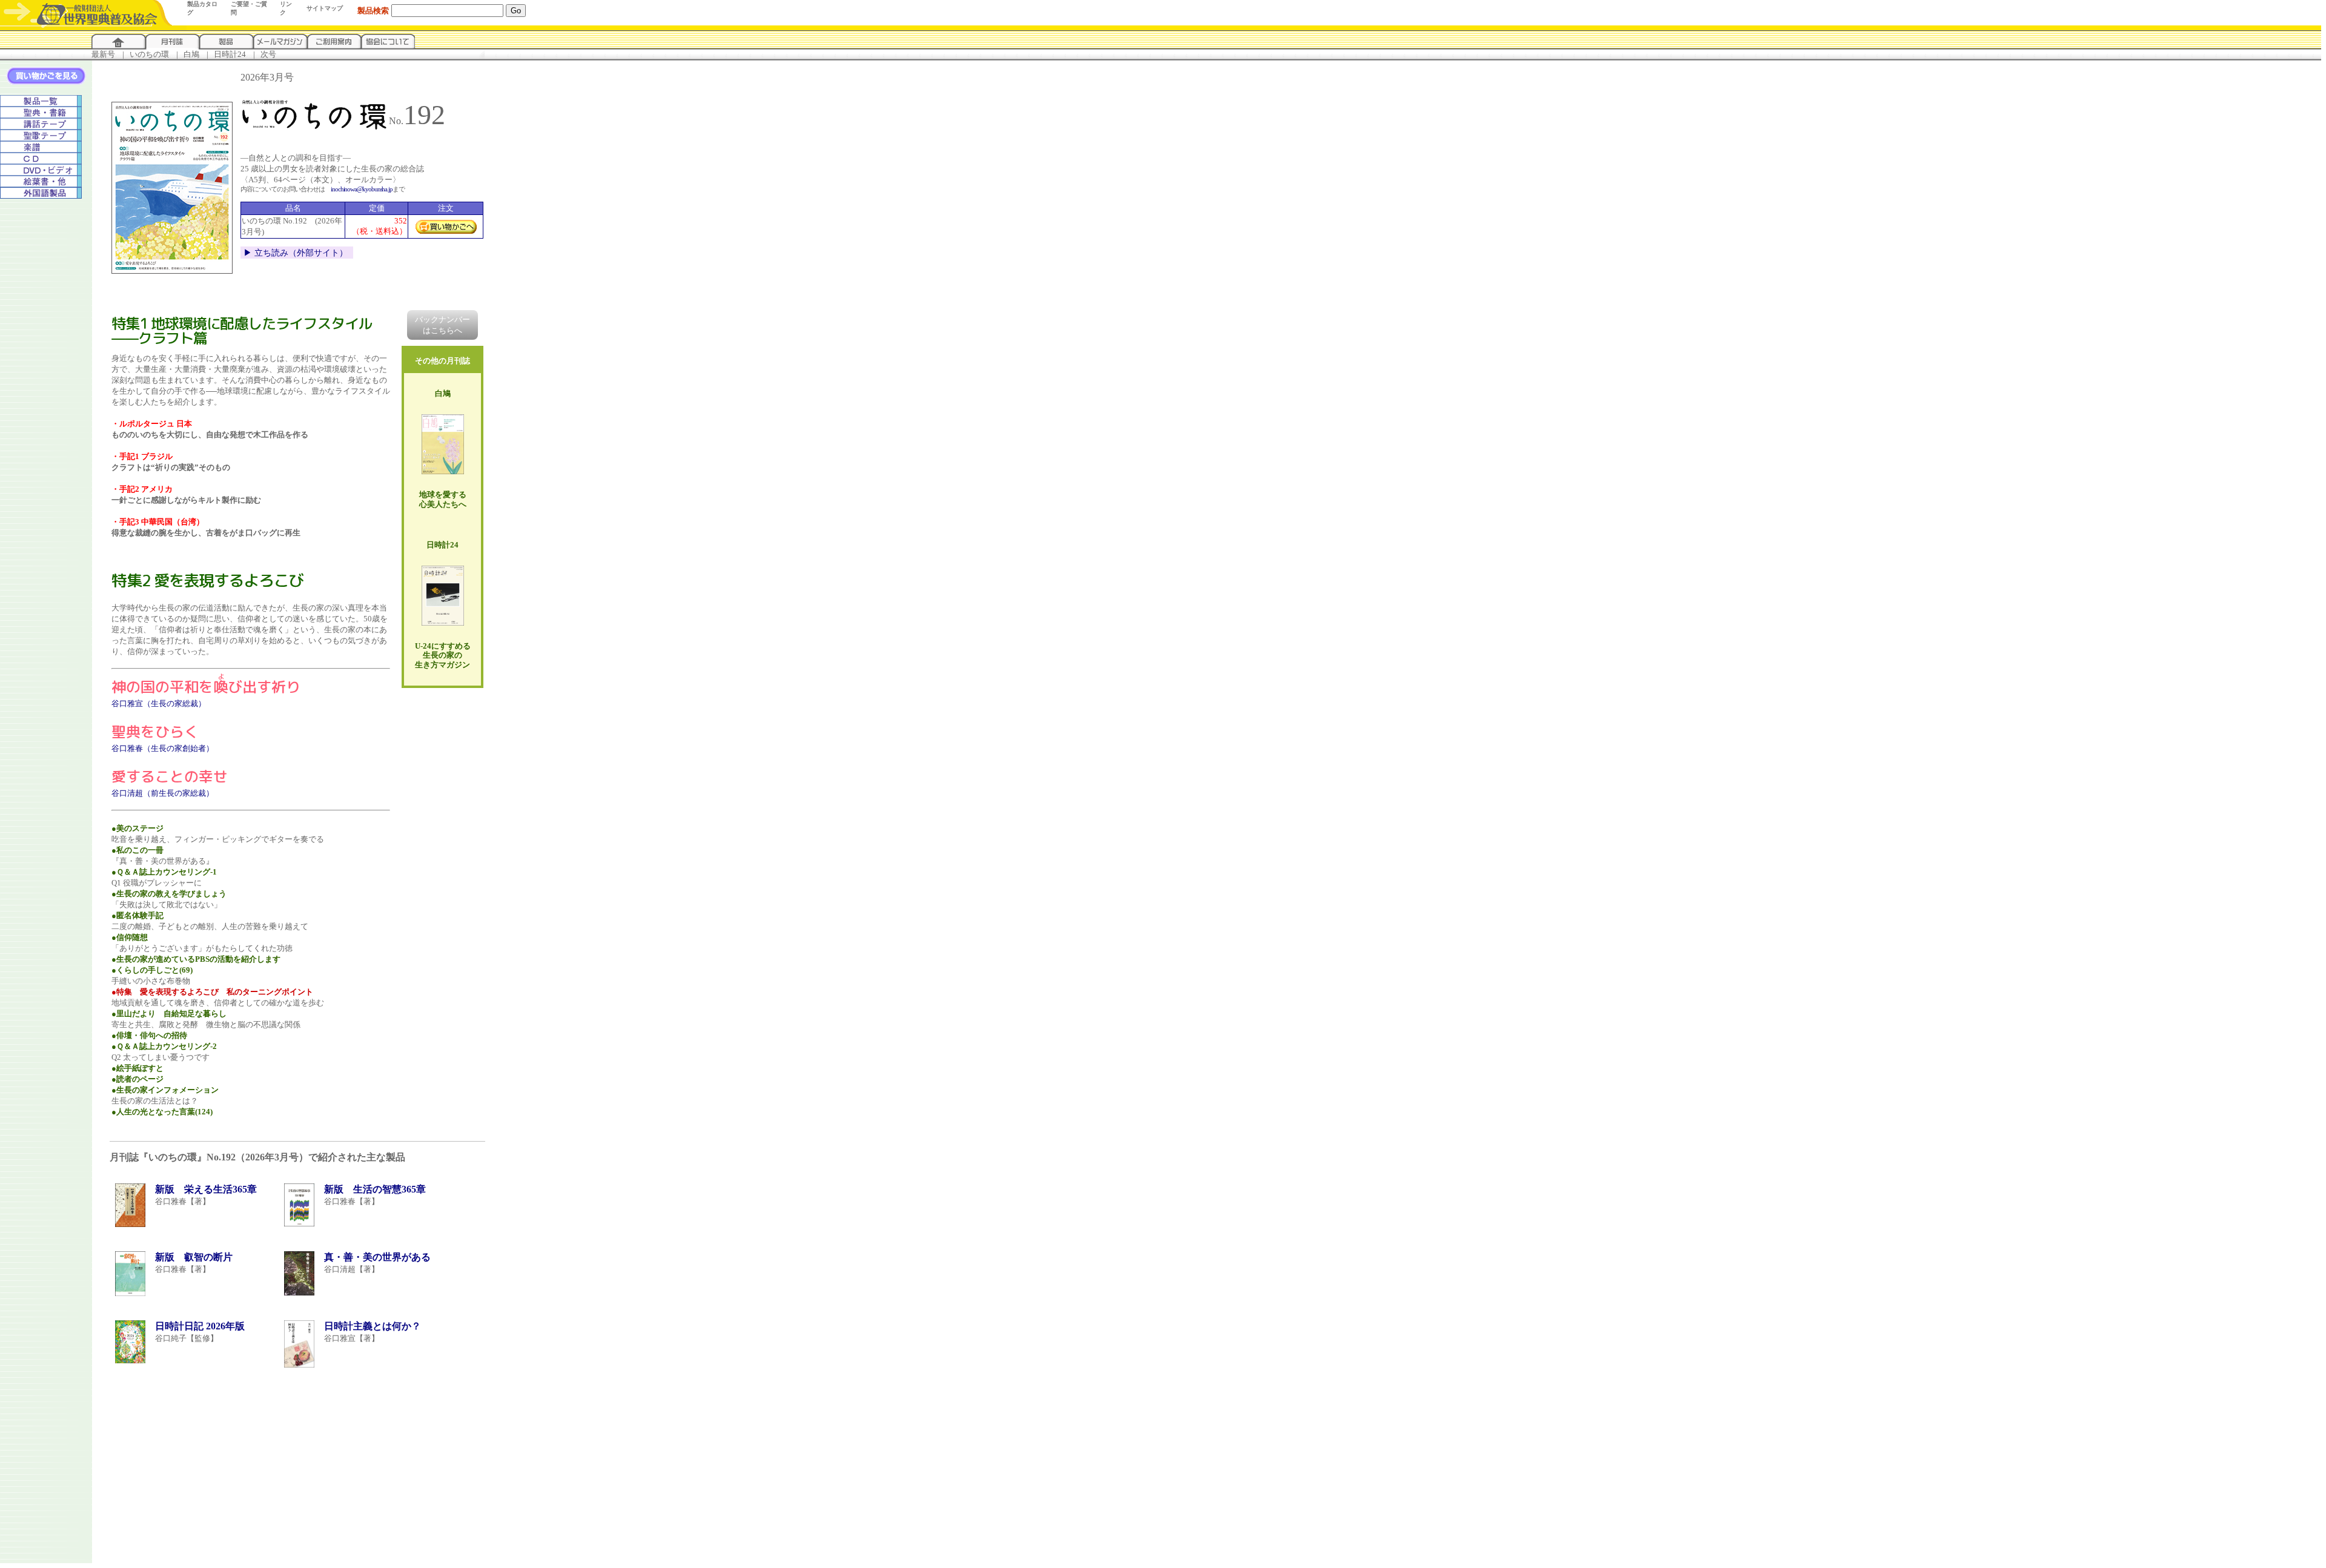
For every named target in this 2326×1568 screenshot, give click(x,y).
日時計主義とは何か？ (373, 1326)
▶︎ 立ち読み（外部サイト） (296, 253)
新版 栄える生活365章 (206, 1189)
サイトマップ (325, 8)
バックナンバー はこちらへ (442, 325)
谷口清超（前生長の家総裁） (163, 793)
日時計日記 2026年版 (200, 1326)
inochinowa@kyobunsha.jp (362, 189)
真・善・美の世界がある (377, 1257)
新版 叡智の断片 (194, 1257)
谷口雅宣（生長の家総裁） (159, 703)
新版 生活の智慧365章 (375, 1189)
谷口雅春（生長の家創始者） (163, 748)
